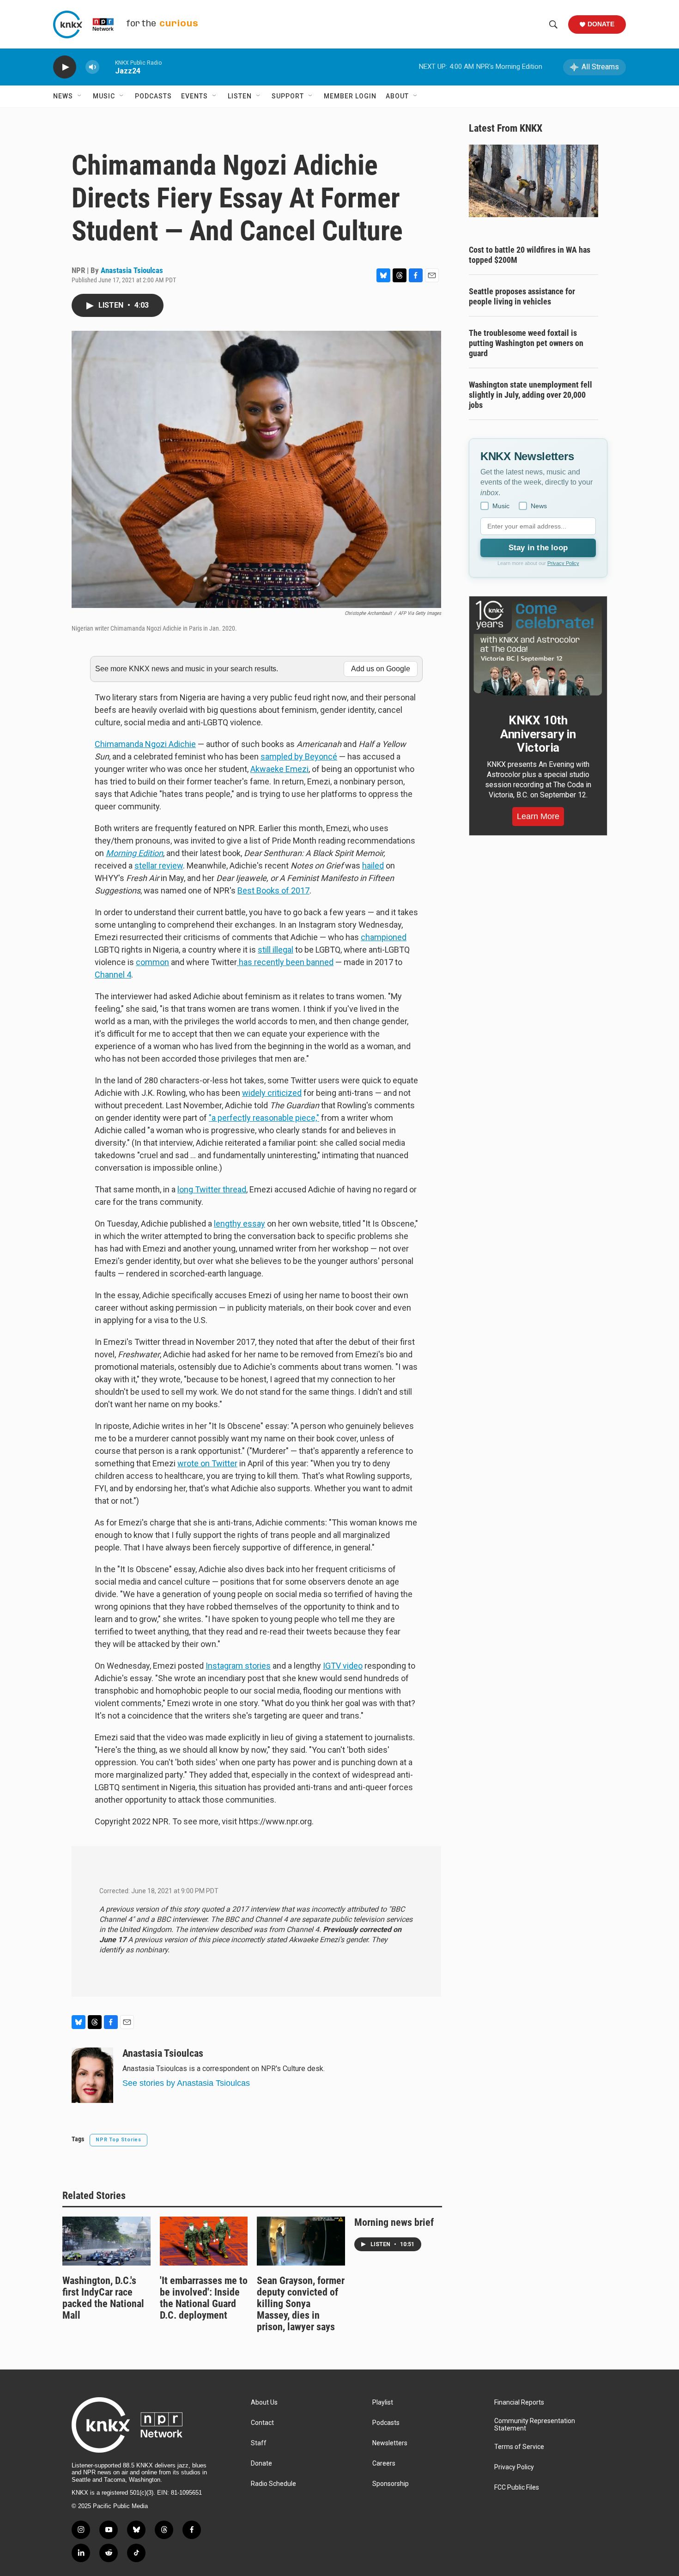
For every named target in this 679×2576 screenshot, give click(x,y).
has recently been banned (285, 962)
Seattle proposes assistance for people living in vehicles (522, 296)
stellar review (159, 866)
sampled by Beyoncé (299, 756)
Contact (262, 2423)
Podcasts (153, 96)
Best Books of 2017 (273, 890)
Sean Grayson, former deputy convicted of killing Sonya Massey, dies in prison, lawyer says (301, 2304)
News (63, 96)
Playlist (383, 2403)
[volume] (92, 67)
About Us (264, 2403)
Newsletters (390, 2443)
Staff (259, 2443)
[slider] (107, 67)
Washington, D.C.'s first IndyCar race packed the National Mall (103, 2298)
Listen (240, 96)
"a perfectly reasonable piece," (264, 1118)
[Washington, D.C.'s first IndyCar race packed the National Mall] (106, 2241)
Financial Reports (519, 2403)
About (397, 96)
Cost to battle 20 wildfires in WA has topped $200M (530, 255)
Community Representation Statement (535, 2425)
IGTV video (343, 1666)
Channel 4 (113, 975)
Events (194, 96)
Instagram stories (238, 1666)
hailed (373, 866)
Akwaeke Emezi (279, 769)
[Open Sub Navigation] (80, 96)
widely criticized (272, 1093)
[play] (65, 67)
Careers (384, 2464)
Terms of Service (519, 2447)
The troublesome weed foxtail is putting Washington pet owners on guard (526, 343)
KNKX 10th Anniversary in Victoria (538, 734)
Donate (601, 24)
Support (288, 96)
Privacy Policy (563, 563)
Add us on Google (381, 669)
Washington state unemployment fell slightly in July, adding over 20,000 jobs (530, 395)
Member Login (350, 96)
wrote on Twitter (207, 1463)
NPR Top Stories (118, 2140)
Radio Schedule (273, 2484)
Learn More (538, 816)
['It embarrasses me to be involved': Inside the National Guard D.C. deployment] (204, 2241)
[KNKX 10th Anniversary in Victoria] (538, 648)
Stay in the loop (538, 548)
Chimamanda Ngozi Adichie (145, 744)
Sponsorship (391, 2484)
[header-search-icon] (553, 24)
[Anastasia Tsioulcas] (92, 2075)
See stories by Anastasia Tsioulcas (186, 2083)
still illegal (276, 950)
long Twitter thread (212, 1189)
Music (104, 96)
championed (384, 937)
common (152, 962)
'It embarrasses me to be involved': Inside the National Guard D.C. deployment (204, 2298)
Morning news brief (394, 2222)
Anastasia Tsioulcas (132, 270)
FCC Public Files (517, 2488)
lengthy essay (239, 1224)
